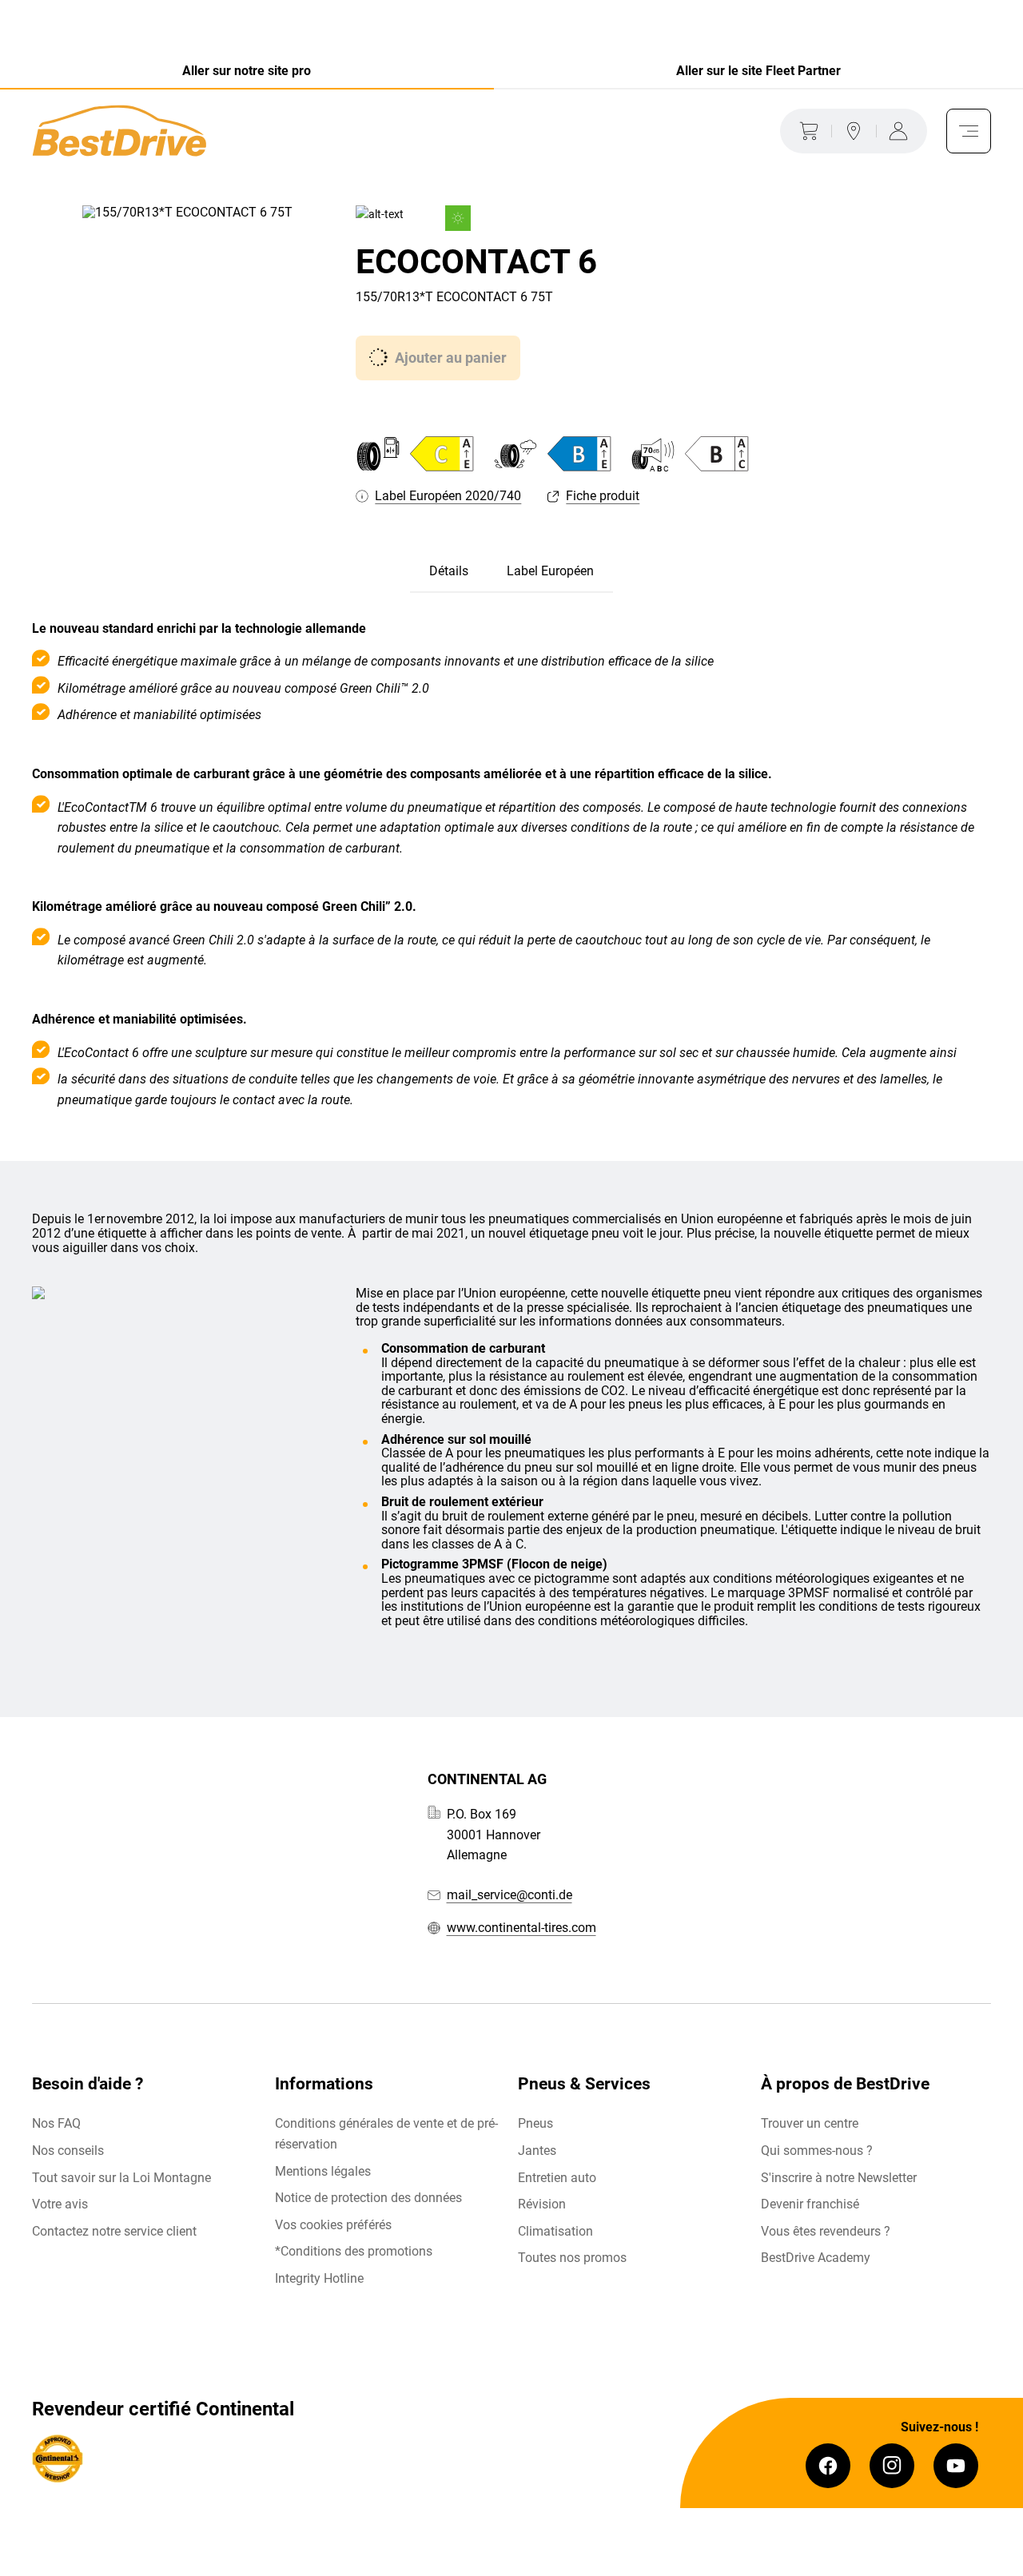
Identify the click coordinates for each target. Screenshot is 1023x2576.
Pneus (535, 2123)
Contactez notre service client (114, 2231)
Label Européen (550, 571)
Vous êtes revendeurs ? (826, 2231)
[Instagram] (892, 2466)
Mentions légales (323, 2171)
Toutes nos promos (572, 2258)
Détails (449, 571)
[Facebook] (828, 2466)
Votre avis (60, 2204)
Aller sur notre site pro (247, 71)
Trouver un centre (810, 2123)
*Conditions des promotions (354, 2251)
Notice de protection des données (368, 2198)
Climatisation (555, 2231)
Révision (542, 2204)
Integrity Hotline (319, 2278)
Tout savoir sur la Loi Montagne (121, 2178)
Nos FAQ (56, 2123)
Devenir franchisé (810, 2204)
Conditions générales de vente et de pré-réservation (386, 2134)
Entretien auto (557, 2178)
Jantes (537, 2151)
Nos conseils (68, 2151)
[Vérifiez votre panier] (806, 131)
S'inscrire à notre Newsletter (839, 2178)
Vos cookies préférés (333, 2225)
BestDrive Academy (816, 2258)
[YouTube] (956, 2466)
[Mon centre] (854, 131)
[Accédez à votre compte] (902, 131)
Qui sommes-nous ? (817, 2151)
